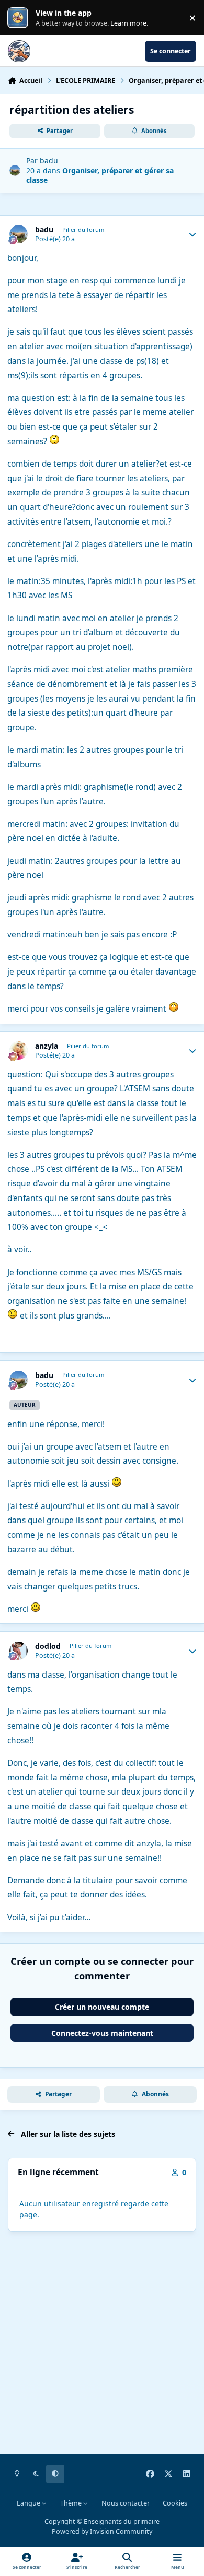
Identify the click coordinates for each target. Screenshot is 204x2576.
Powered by (102, 2531)
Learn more (20, 18)
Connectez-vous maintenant (102, 2033)
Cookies (175, 2503)
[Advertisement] (102, 2345)
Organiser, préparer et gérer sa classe (100, 175)
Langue (29, 2503)
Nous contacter (126, 2503)
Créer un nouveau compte (102, 2007)
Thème (72, 2503)
